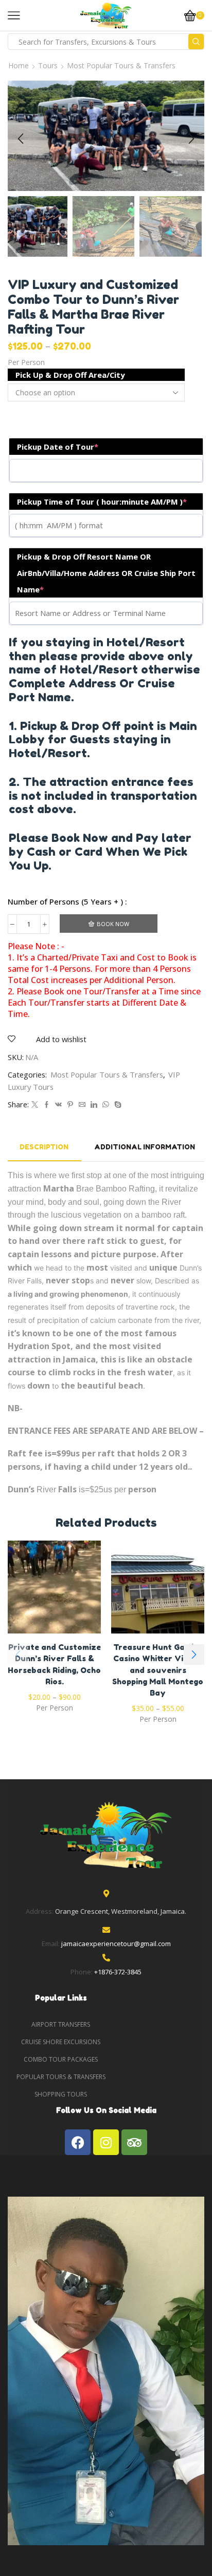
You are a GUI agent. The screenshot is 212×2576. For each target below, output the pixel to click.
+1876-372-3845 (118, 1972)
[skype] (117, 1105)
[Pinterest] (70, 1105)
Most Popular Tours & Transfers (121, 65)
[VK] (58, 1105)
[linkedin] (94, 1105)
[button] (21, 139)
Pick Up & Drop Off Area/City (70, 375)
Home (19, 65)
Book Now (113, 924)
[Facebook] (47, 1105)
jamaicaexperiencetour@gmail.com (116, 1944)
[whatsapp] (106, 1105)
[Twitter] (35, 1105)
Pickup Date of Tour (58, 447)
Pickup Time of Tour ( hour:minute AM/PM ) (102, 502)
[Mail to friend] (82, 1105)
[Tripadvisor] (134, 2142)
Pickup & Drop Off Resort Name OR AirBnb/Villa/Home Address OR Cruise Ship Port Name (106, 573)
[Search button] (196, 42)
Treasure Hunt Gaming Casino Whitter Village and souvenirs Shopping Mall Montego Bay (158, 1670)
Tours (48, 65)
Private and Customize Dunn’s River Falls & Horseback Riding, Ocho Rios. (54, 1664)
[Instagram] (106, 2142)
